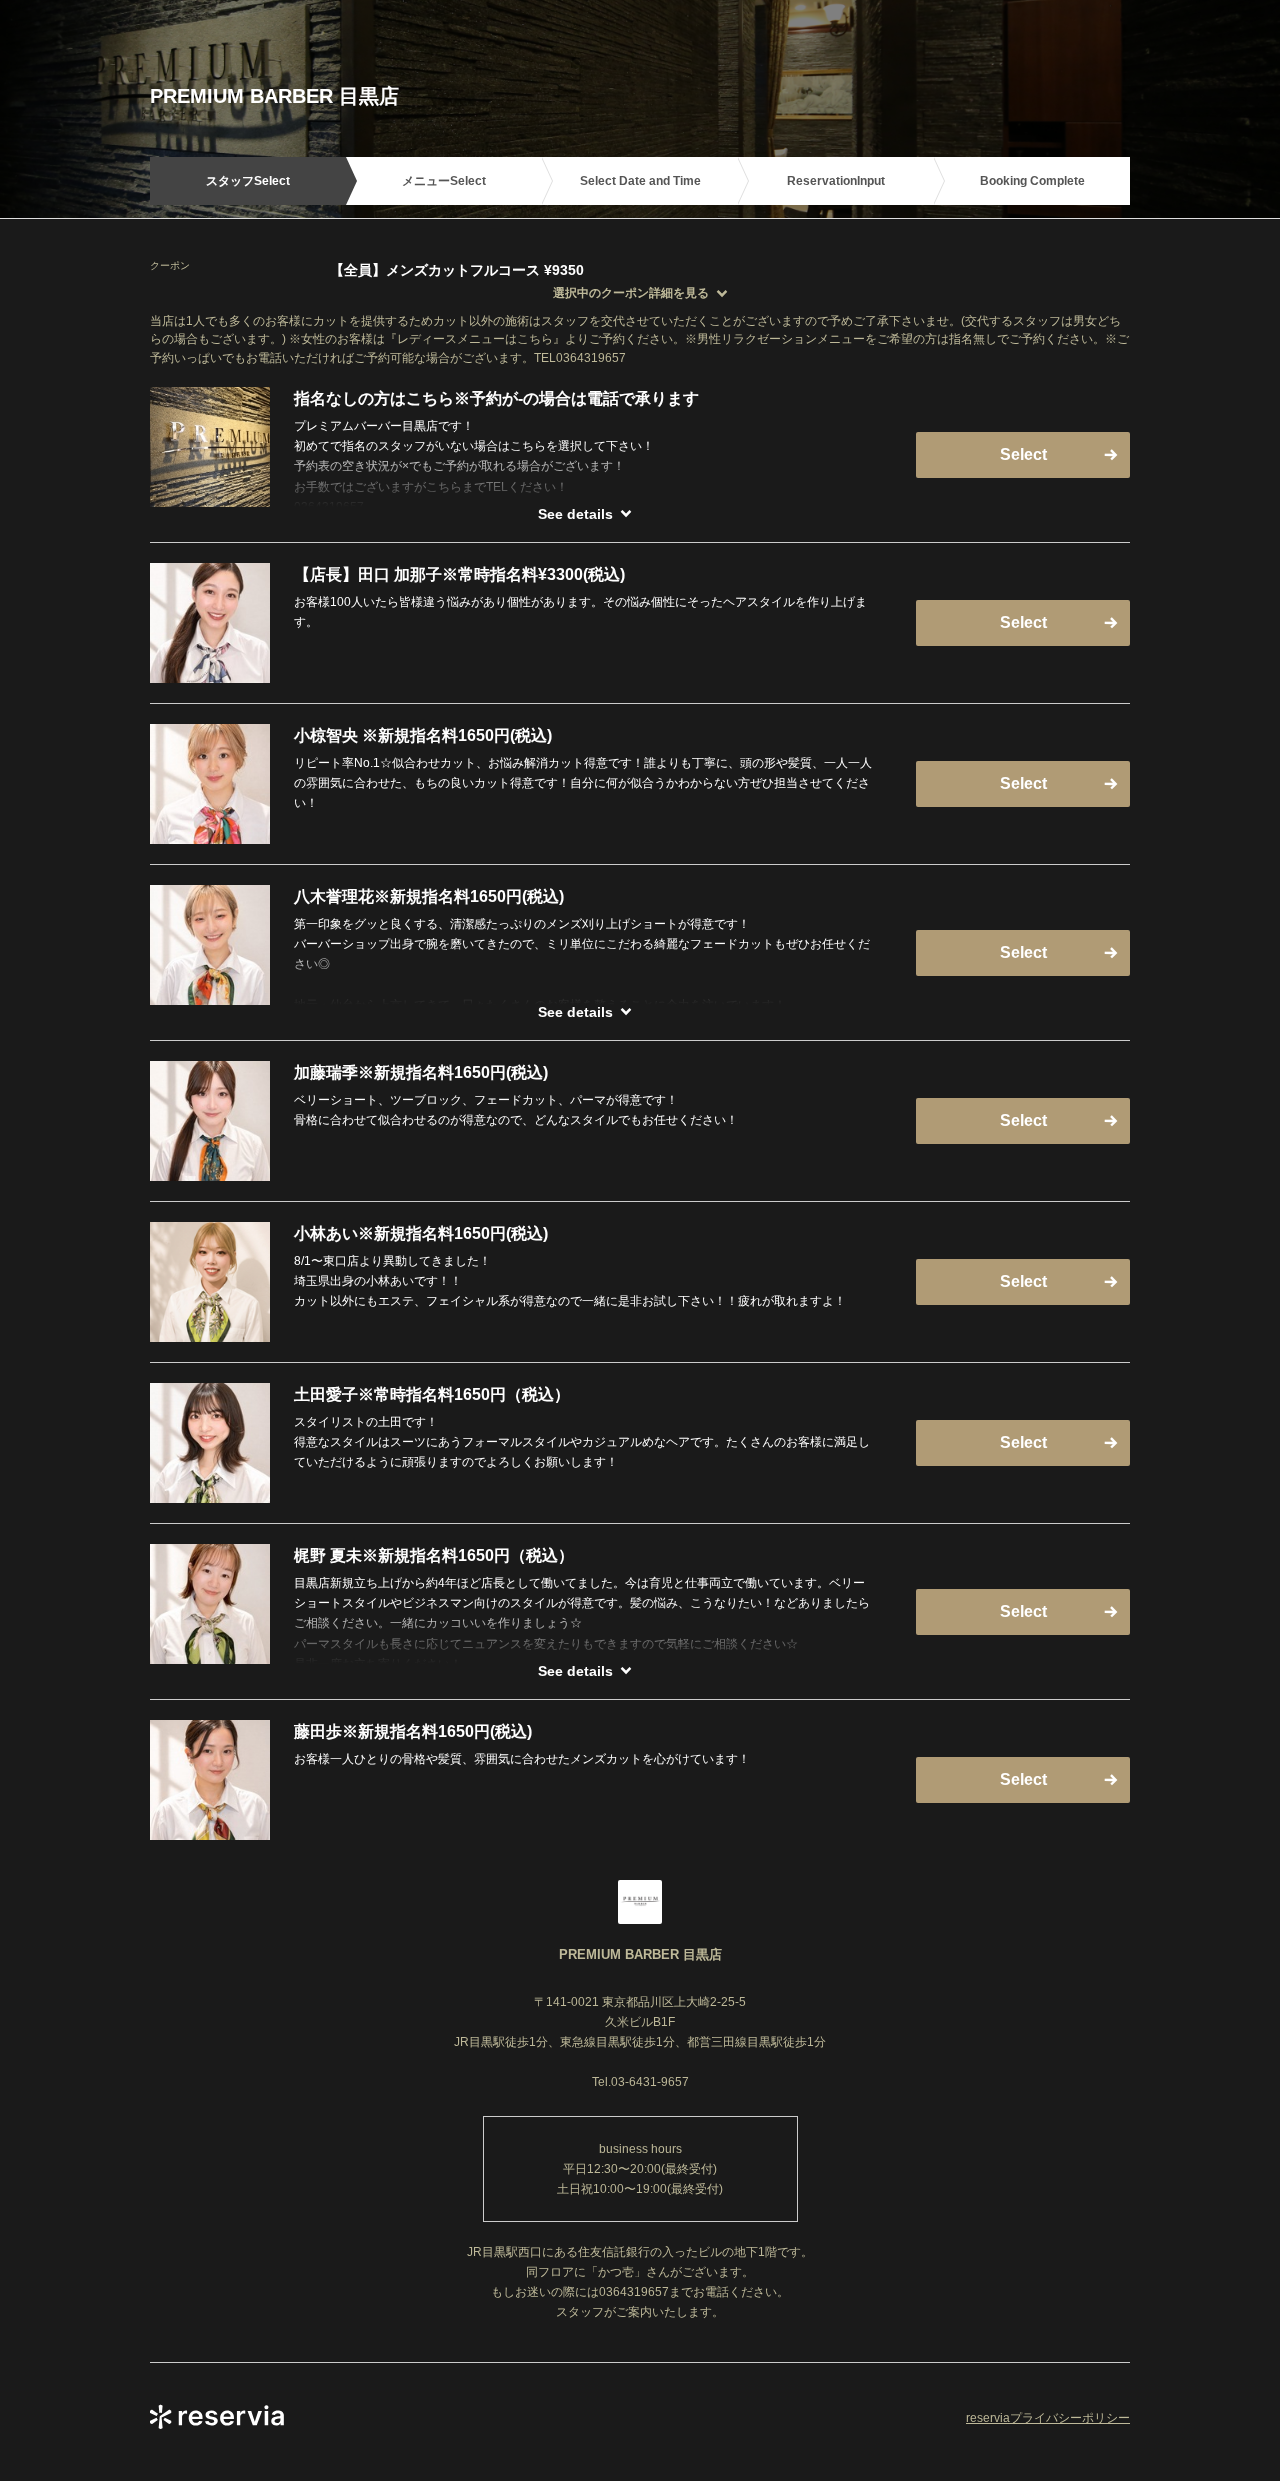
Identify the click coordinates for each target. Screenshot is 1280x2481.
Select (1023, 454)
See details (575, 514)
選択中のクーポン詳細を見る (631, 293)
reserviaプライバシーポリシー (1048, 2418)
